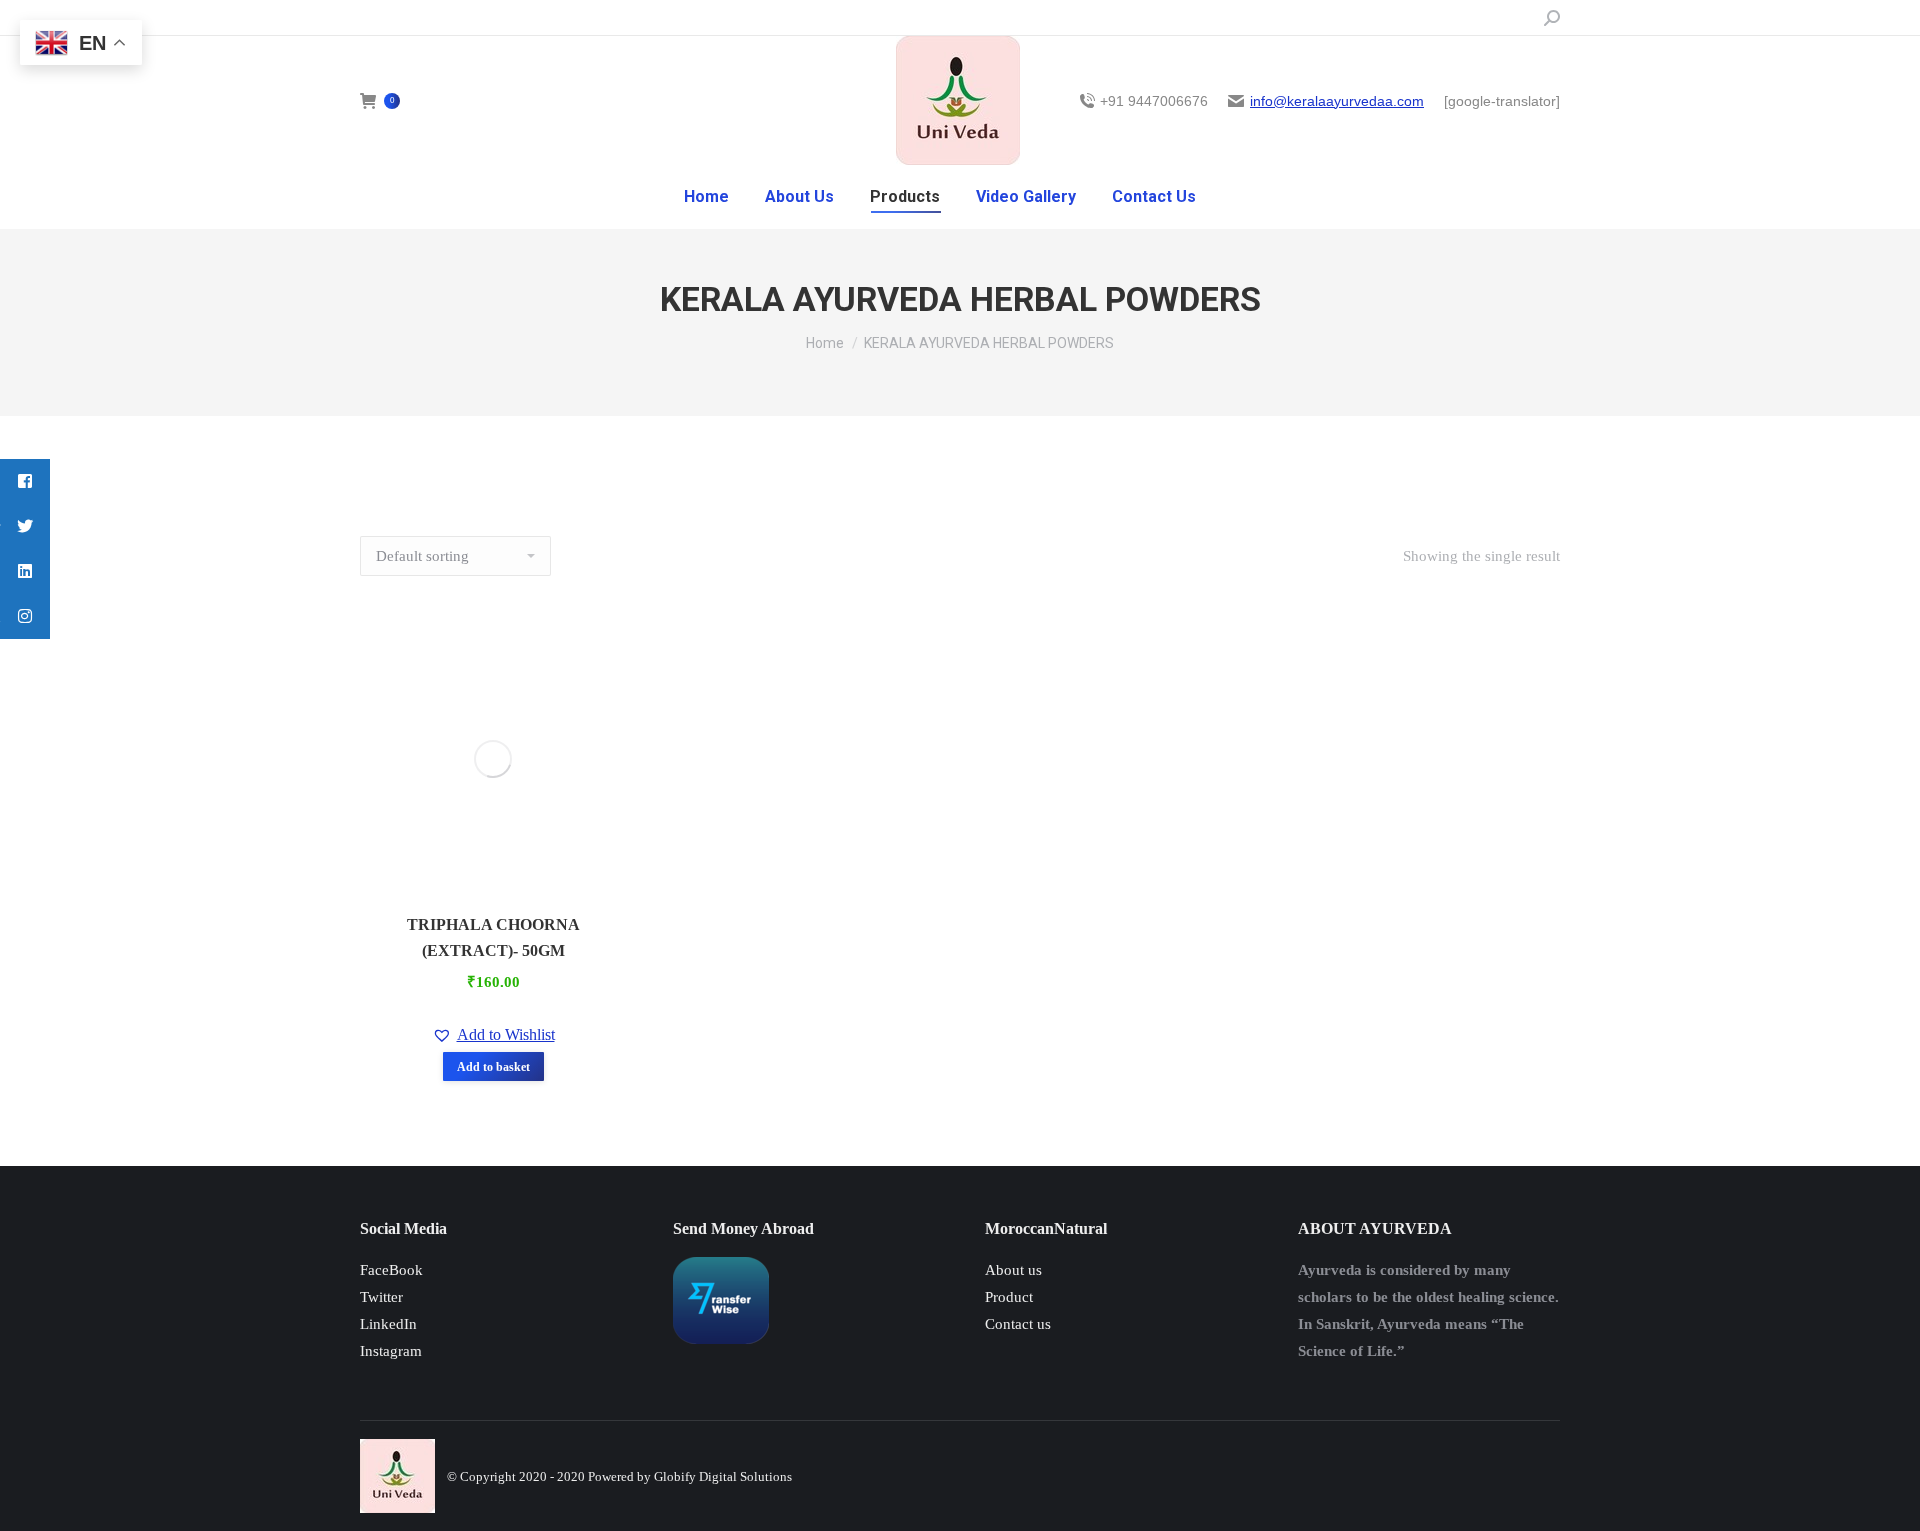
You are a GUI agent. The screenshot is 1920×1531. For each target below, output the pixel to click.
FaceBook (391, 1270)
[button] (493, 1035)
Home (825, 343)
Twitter (381, 1297)
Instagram (391, 1351)
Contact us (1018, 1324)
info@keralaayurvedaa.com (1337, 101)
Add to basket (493, 1067)
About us (1013, 1270)
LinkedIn (388, 1324)
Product (1009, 1297)
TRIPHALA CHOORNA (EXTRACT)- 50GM (493, 937)
